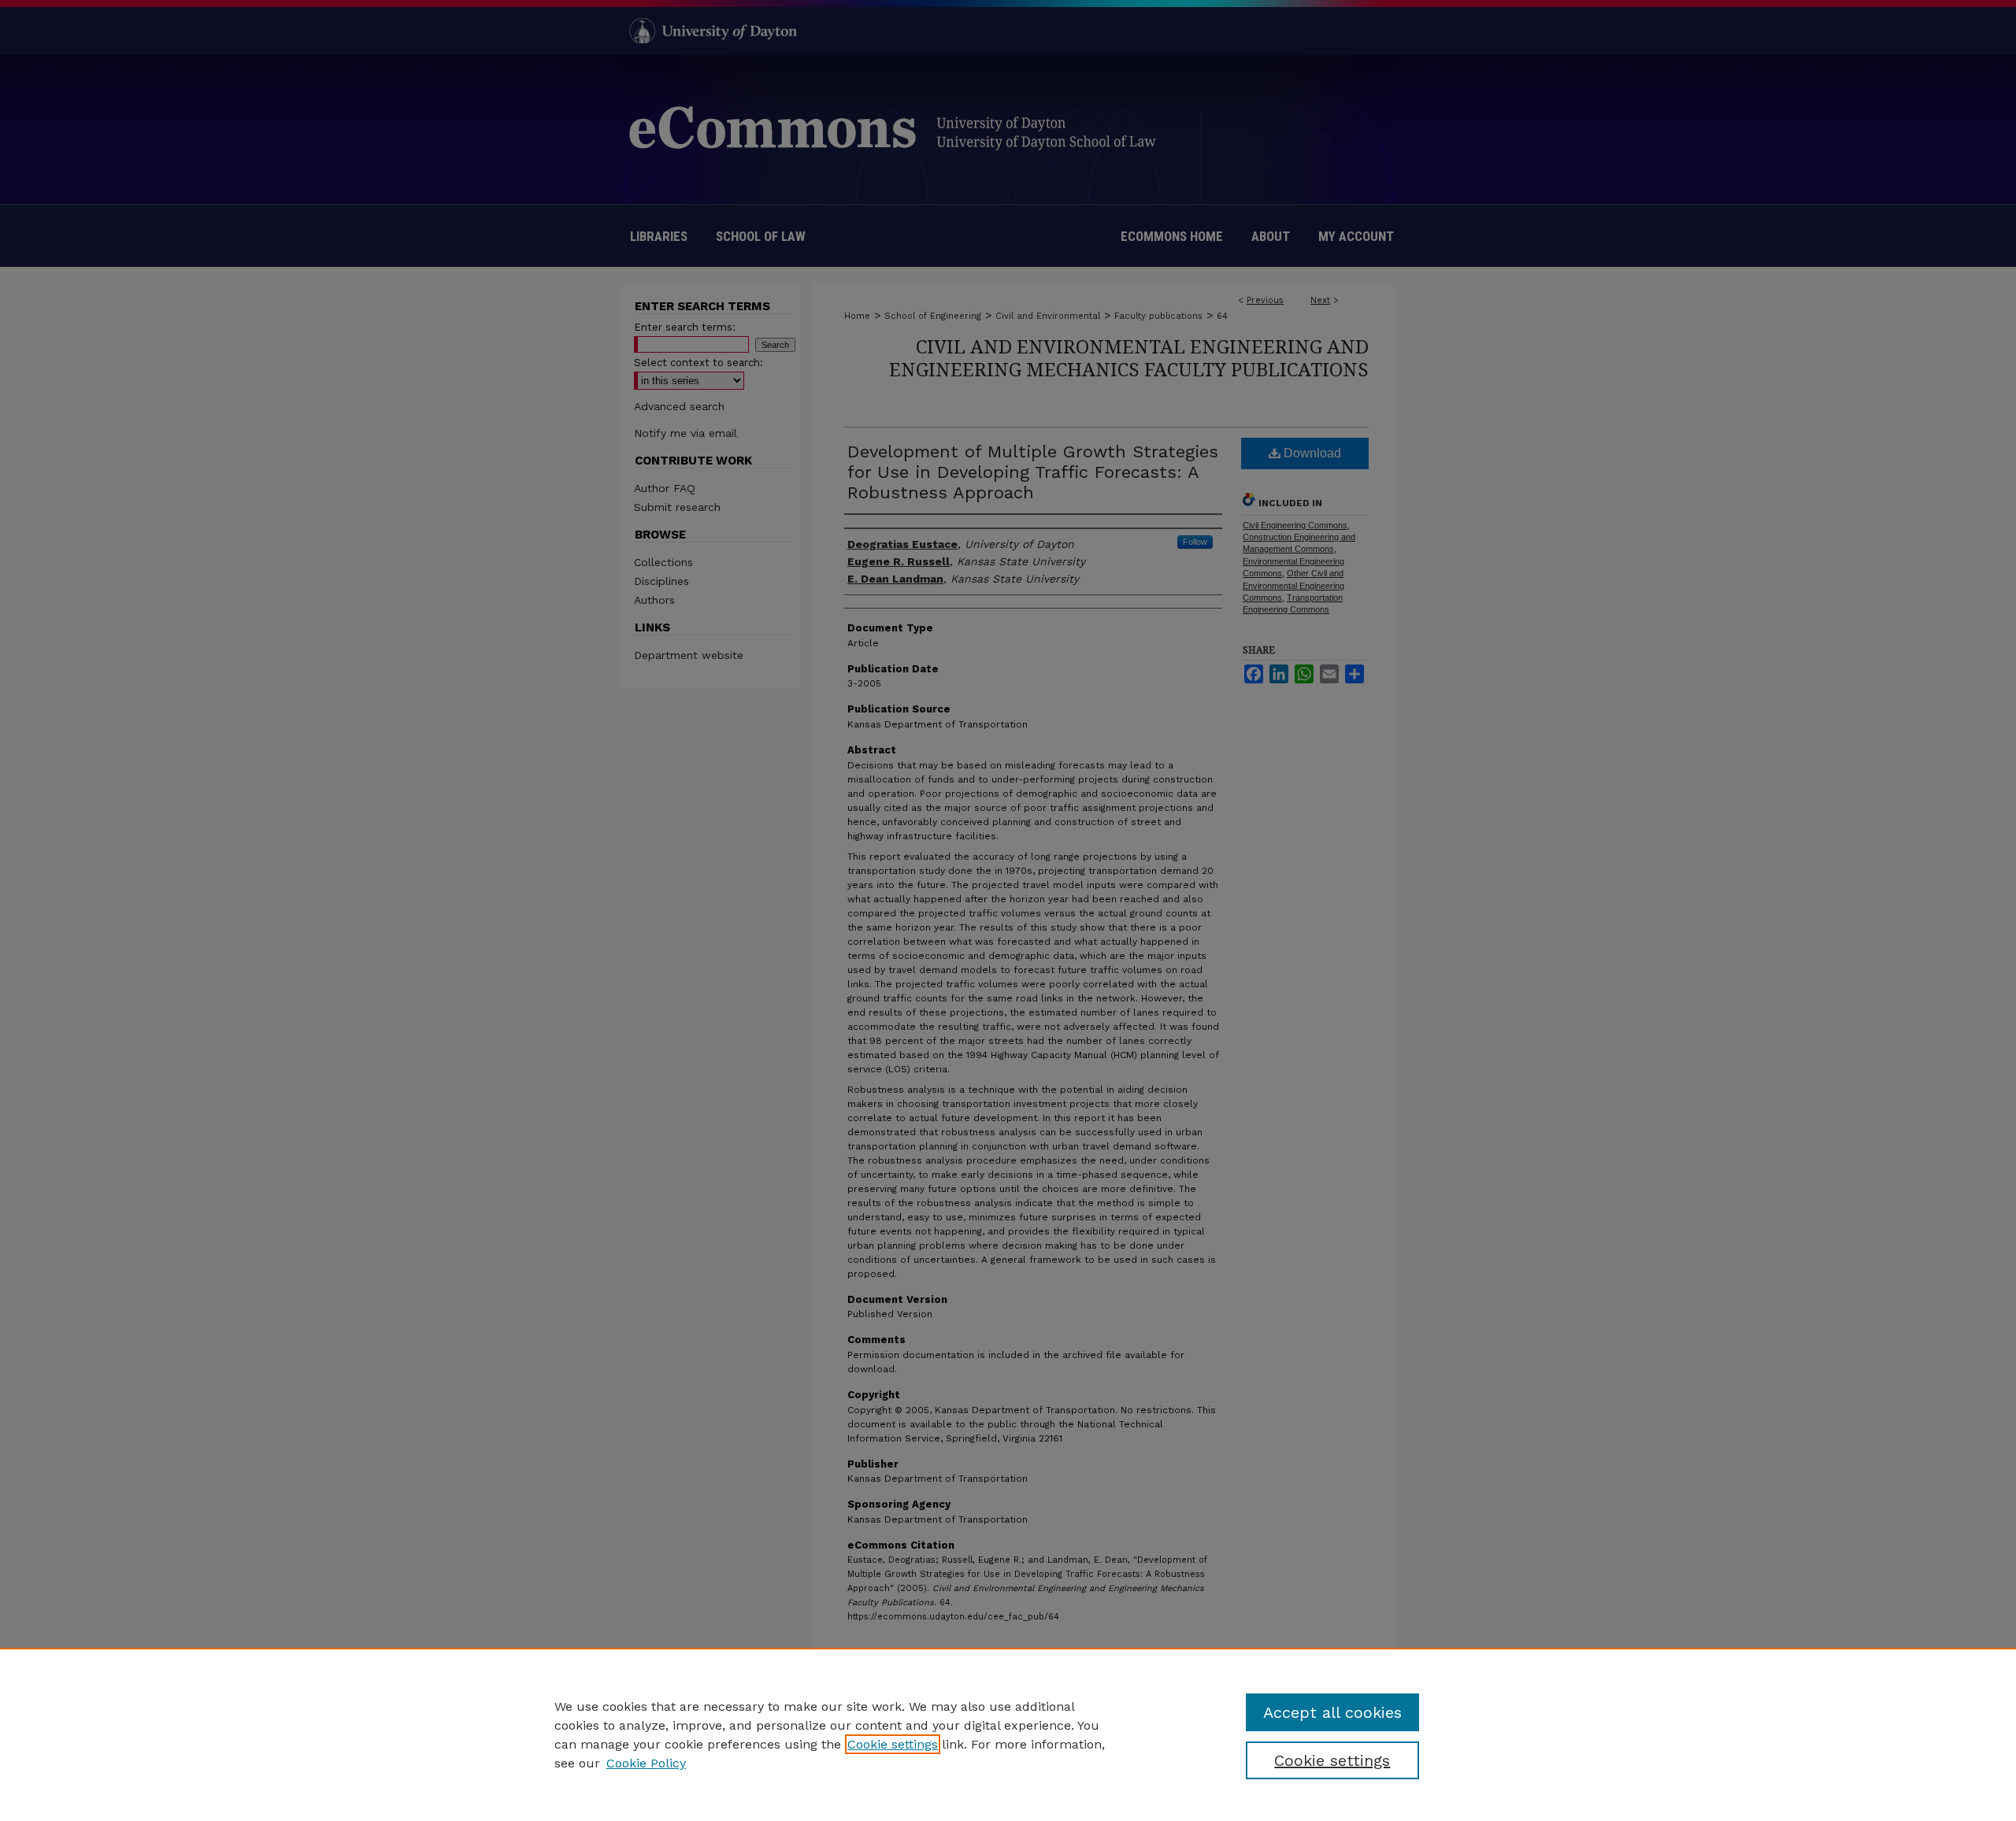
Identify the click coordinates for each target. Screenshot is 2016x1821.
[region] (1008, 1734)
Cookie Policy (646, 1763)
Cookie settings (893, 1744)
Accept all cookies (1332, 1712)
